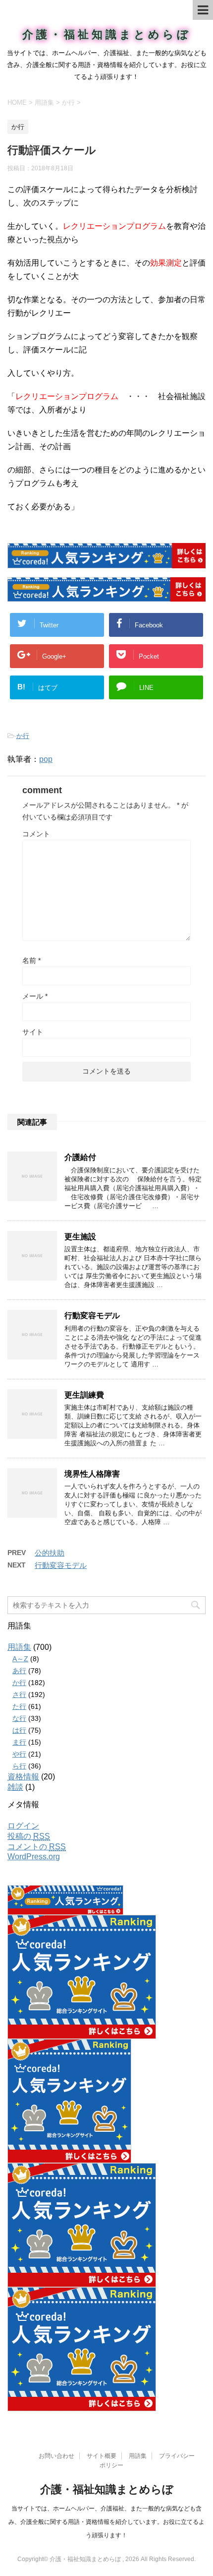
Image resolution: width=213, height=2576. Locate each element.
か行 (23, 736)
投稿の (29, 1836)
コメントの (37, 1847)
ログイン (23, 1826)
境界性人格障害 (92, 1474)
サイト (33, 1032)
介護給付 (80, 1157)
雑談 (15, 1787)
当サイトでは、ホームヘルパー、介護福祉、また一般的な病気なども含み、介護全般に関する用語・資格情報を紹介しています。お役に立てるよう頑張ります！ (106, 2522)
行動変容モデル (92, 1316)
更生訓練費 (84, 1395)
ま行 (19, 1742)
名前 (31, 960)
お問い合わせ (56, 2456)
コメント (36, 834)
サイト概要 (102, 2456)
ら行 (19, 1766)
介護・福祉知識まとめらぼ (107, 34)
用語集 (19, 1647)
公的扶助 (50, 1553)
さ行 (19, 1695)
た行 (19, 1706)
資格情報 (23, 1777)
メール (35, 996)
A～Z (20, 1659)
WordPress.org (34, 1857)
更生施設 (80, 1237)
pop (46, 759)
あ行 (19, 1671)
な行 (19, 1718)
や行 (19, 1754)
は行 (19, 1730)
